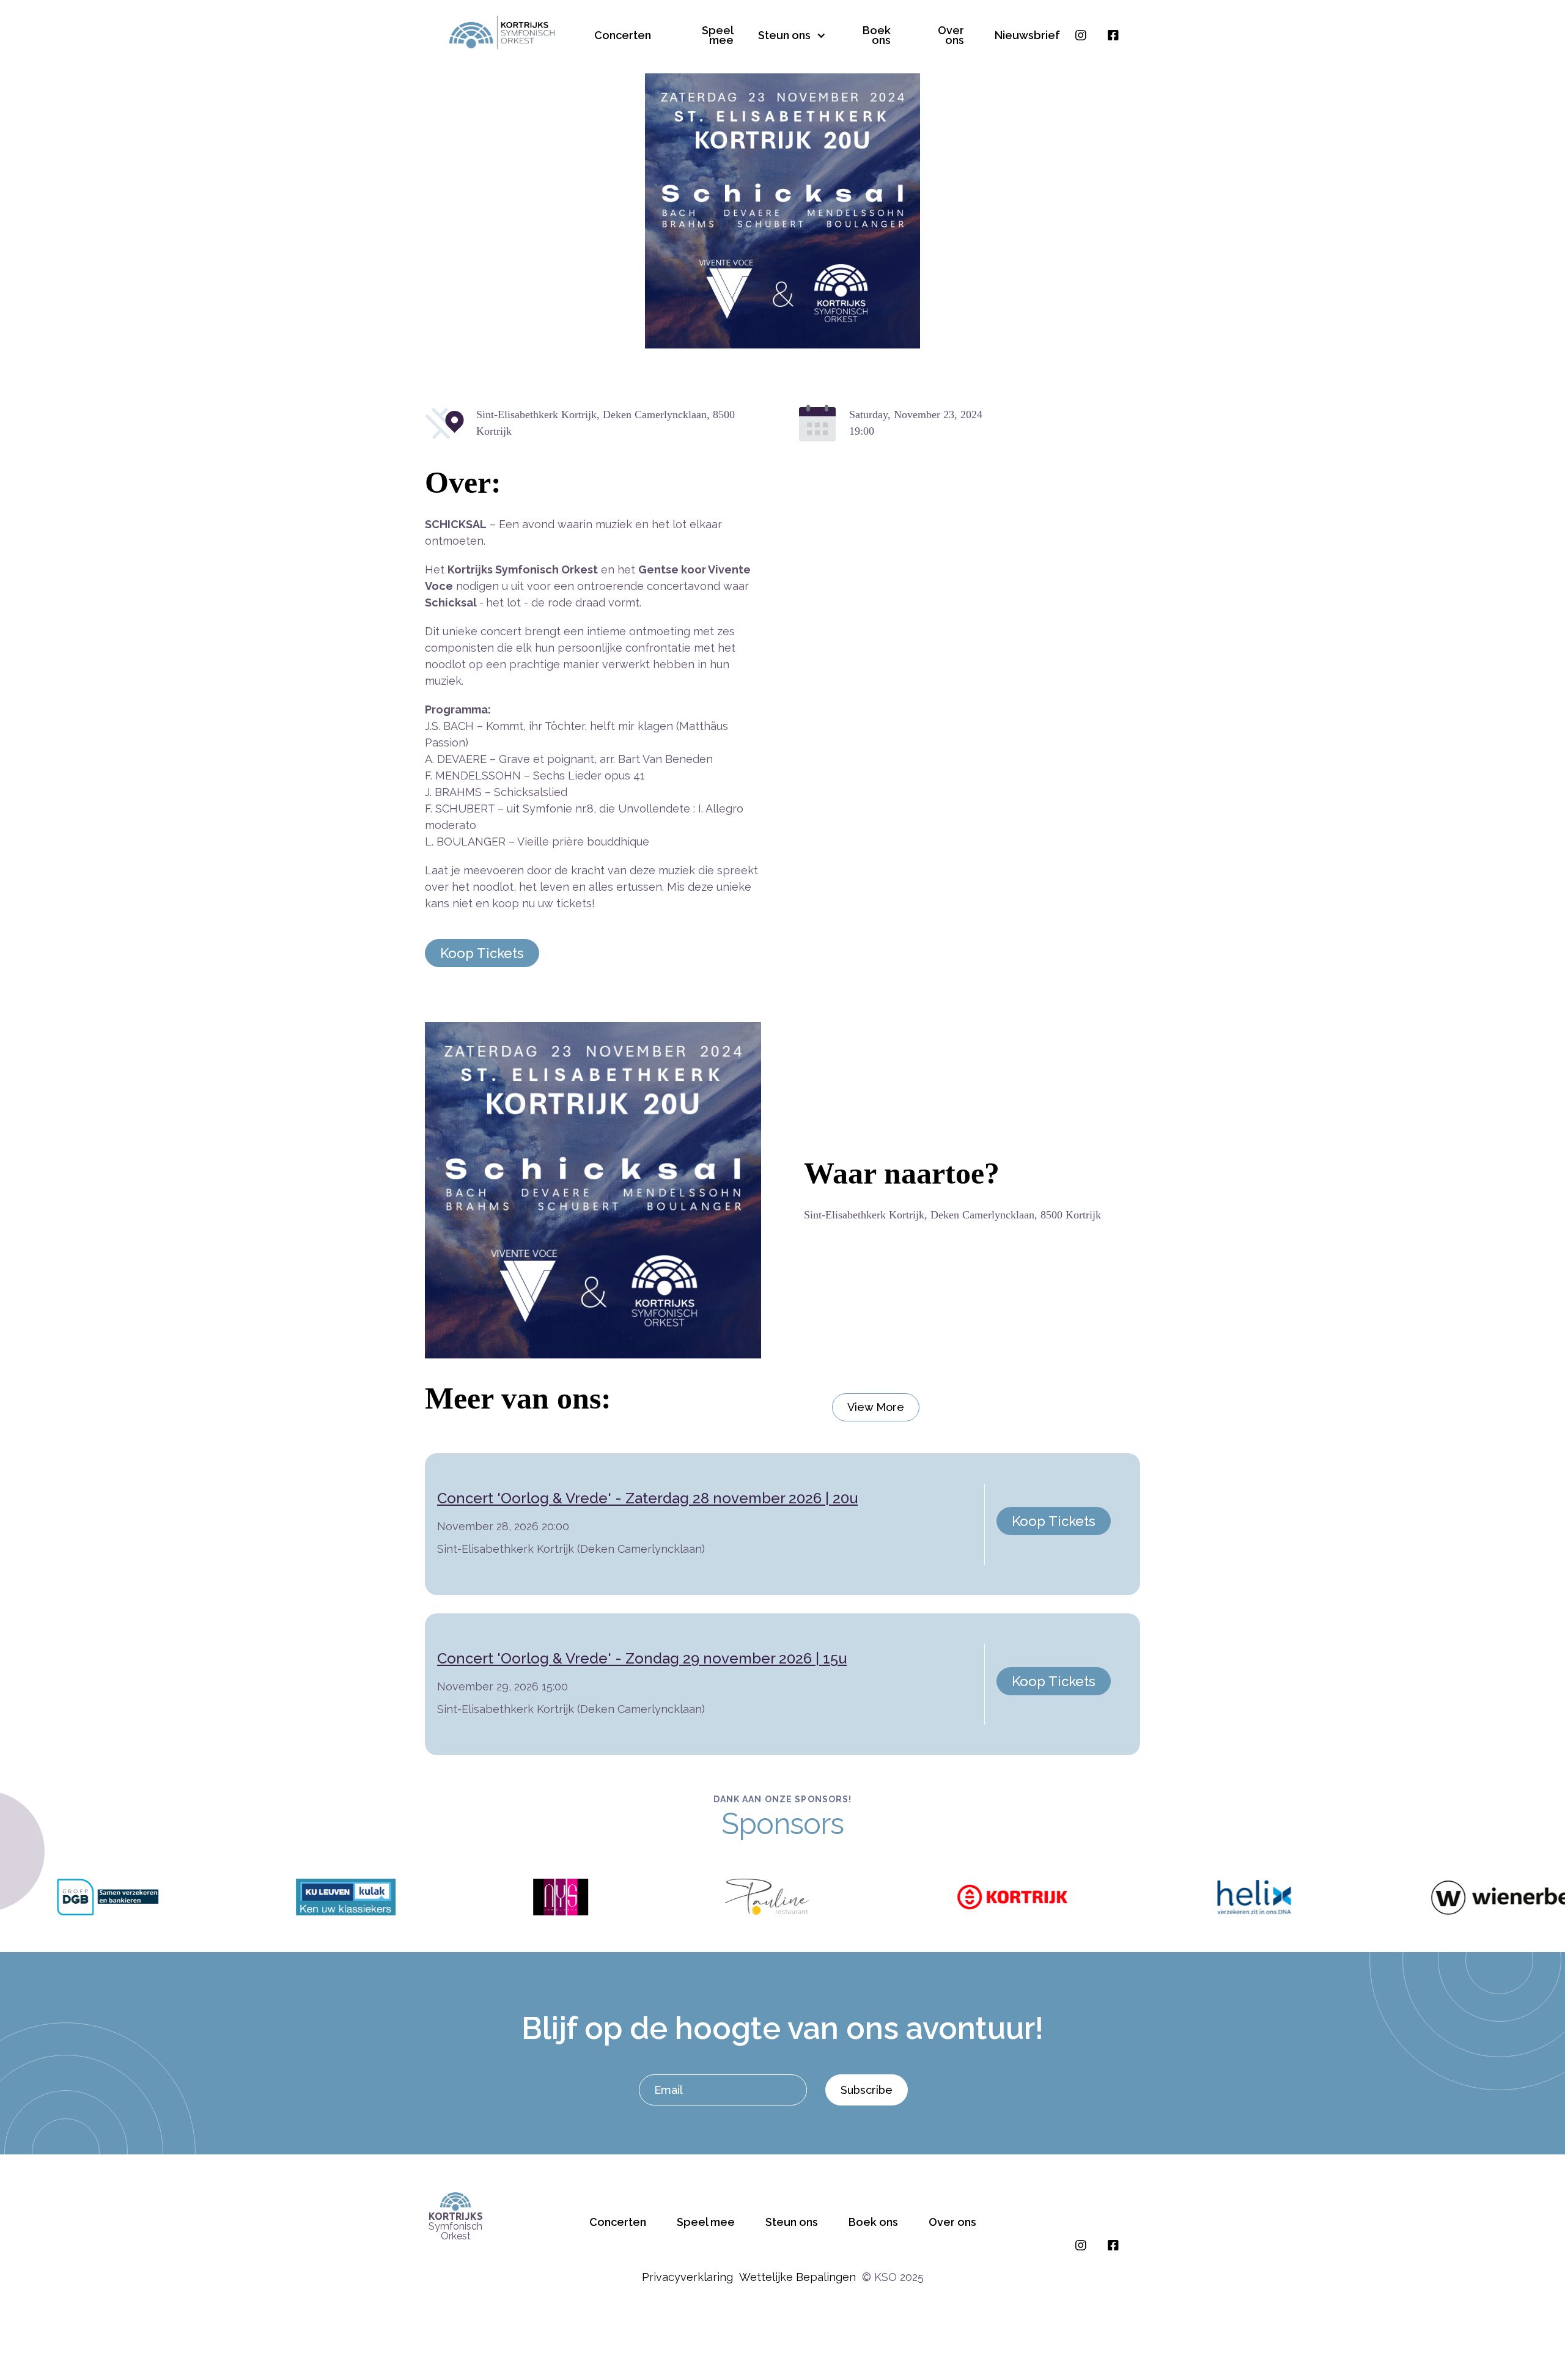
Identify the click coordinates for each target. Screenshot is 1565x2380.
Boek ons (877, 35)
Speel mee (718, 35)
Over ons (951, 35)
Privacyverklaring (687, 2277)
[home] (502, 33)
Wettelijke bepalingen (797, 2277)
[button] (787, 32)
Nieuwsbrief (1027, 35)
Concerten (623, 35)
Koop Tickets (482, 953)
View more (876, 1407)
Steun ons (792, 2222)
